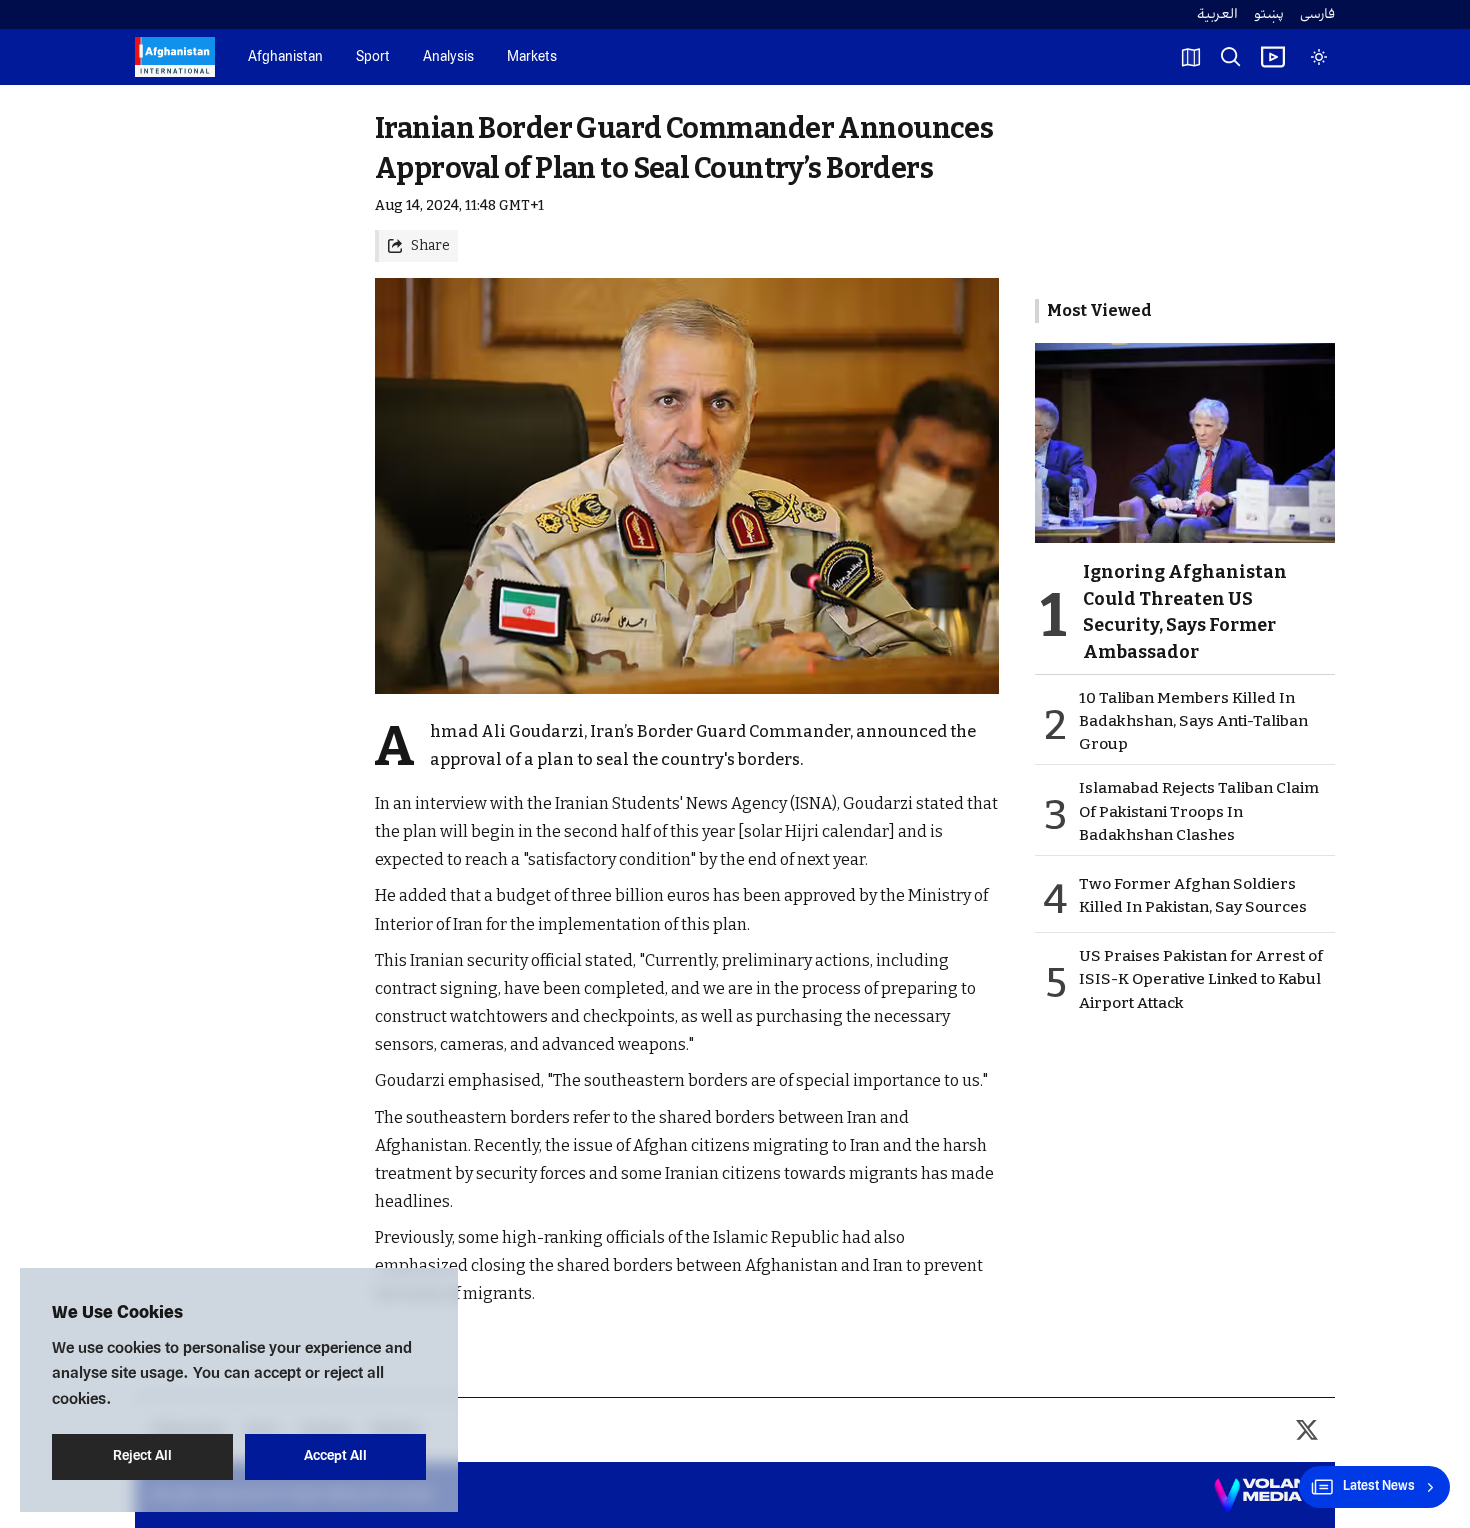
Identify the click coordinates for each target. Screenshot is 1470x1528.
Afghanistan (285, 57)
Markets (532, 57)
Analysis (448, 57)
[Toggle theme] (1319, 57)
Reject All (142, 1456)
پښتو (1269, 14)
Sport (373, 57)
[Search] (1231, 57)
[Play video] (1273, 57)
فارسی (1317, 14)
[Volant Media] (1266, 1495)
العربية (1217, 14)
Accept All (335, 1456)
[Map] (1191, 57)
